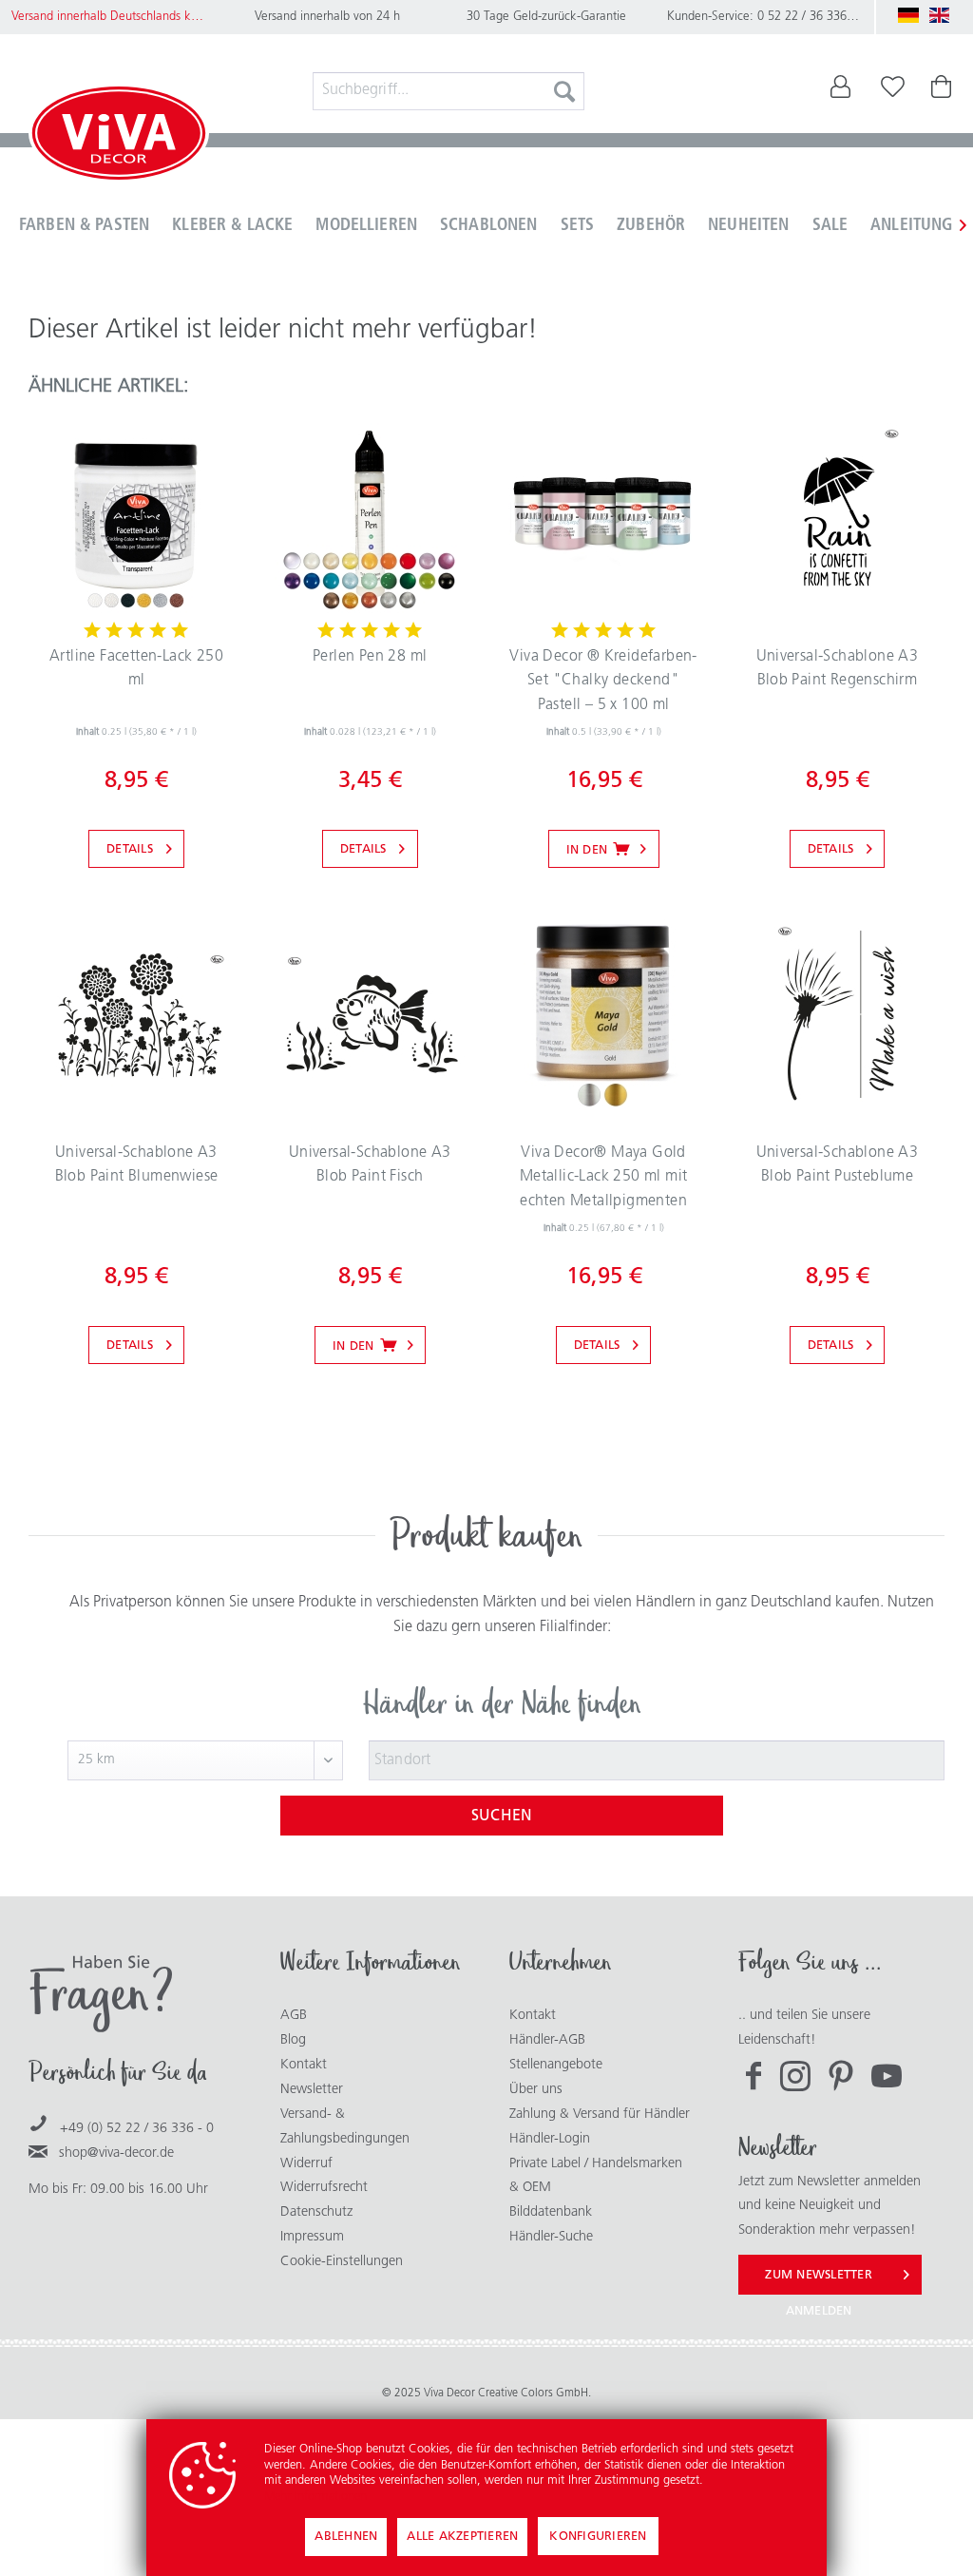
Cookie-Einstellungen (342, 2262)
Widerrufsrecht (324, 2188)
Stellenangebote (556, 2065)
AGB (294, 2016)
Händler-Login (550, 2139)
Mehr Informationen (315, 2497)
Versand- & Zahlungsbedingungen (345, 2127)
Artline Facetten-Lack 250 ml (136, 669)
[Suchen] (564, 91)
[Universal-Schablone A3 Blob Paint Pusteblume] (837, 1014)
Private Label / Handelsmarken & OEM (596, 2176)
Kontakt (304, 2065)
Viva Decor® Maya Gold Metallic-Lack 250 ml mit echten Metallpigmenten (604, 1177)
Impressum (312, 2237)
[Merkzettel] (893, 91)
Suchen (502, 1817)
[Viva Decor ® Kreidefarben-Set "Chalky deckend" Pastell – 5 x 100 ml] (603, 518)
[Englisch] (940, 15)
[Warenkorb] (943, 91)
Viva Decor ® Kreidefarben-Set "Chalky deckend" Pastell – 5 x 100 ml (603, 681)
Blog (293, 2040)
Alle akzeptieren (462, 2537)
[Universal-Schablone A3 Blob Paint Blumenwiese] (136, 1014)
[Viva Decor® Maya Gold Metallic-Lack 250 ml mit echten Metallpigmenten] (603, 1014)
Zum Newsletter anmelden (819, 2282)
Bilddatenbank (551, 2212)
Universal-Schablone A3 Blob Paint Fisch (370, 1165)
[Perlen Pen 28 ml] (370, 518)
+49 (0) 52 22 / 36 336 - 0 (137, 2129)
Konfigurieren (598, 2537)
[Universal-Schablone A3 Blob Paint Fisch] (370, 1014)
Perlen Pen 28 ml (370, 657)
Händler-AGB (547, 2040)
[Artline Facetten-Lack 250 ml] (136, 518)
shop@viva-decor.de (116, 2153)
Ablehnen (346, 2537)
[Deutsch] (908, 15)
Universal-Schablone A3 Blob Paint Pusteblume (838, 1165)
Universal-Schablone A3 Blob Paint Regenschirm (838, 669)
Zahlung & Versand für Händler (600, 2115)
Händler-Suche (551, 2237)
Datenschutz (316, 2212)
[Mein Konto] (828, 91)
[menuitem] (449, 91)
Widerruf (306, 2164)
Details (130, 849)
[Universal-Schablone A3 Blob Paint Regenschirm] (837, 518)
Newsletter (312, 2090)
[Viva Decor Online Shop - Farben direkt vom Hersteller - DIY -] (119, 137)
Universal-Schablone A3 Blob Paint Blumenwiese (137, 1165)
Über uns (536, 2090)
